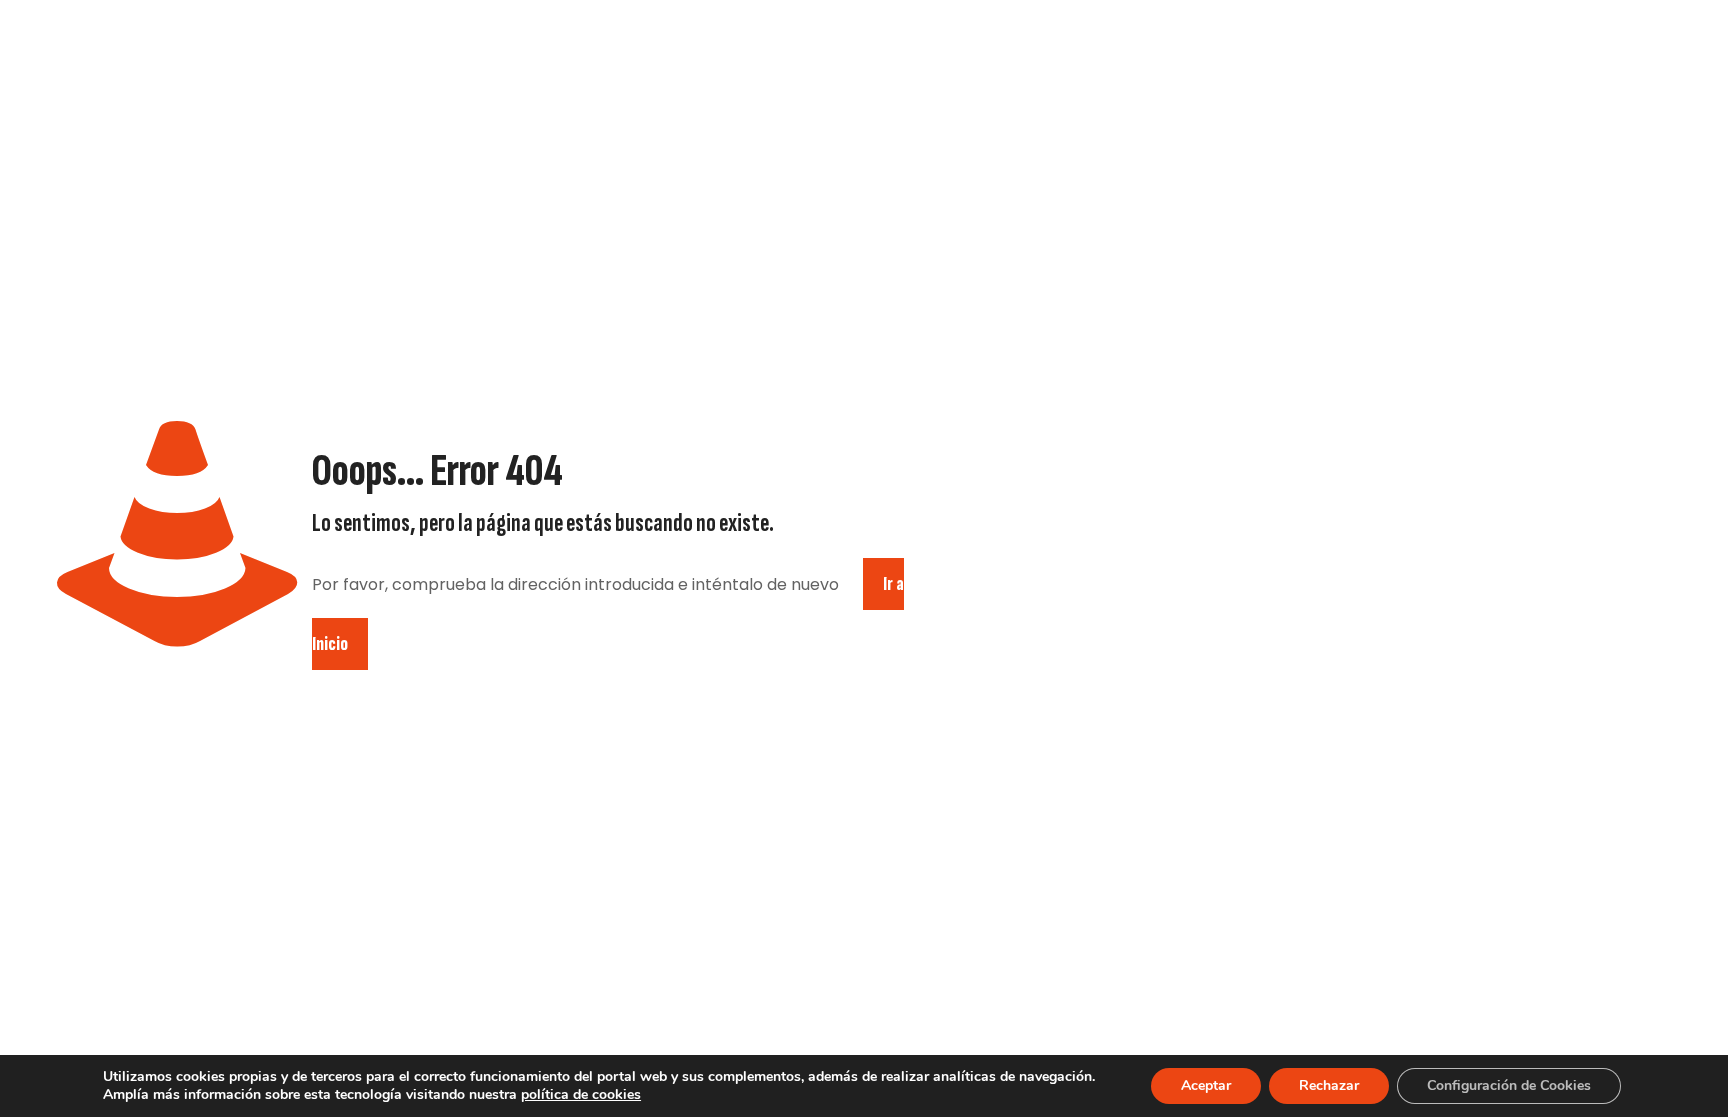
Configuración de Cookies (1509, 1085)
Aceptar (1206, 1085)
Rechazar (1329, 1085)
